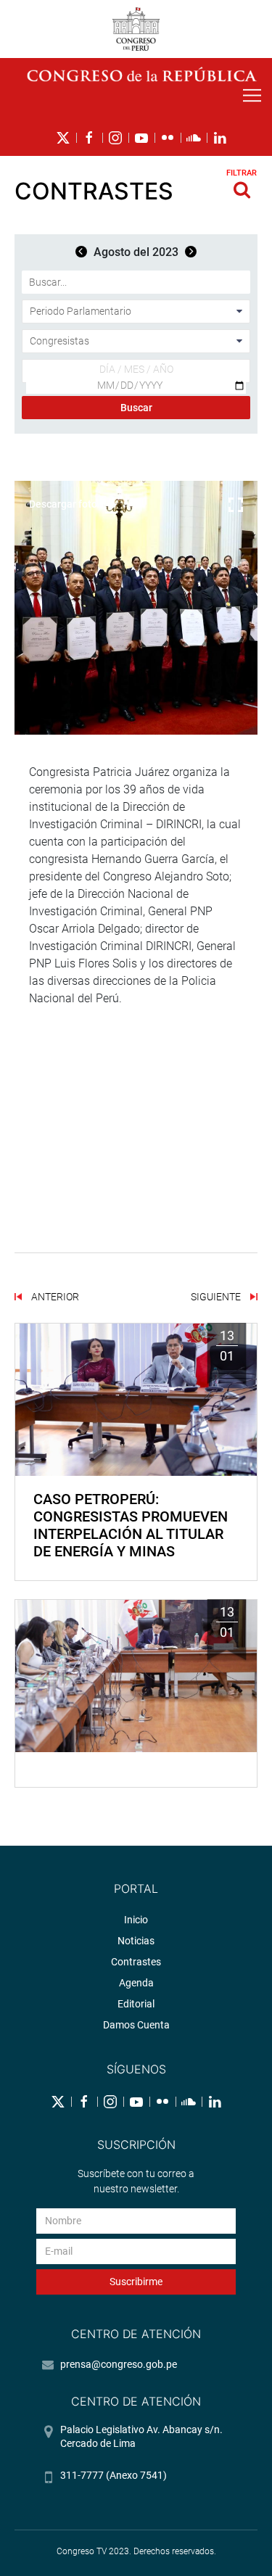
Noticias (136, 1941)
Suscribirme (136, 2282)
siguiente (217, 1297)
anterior (54, 1297)
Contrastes (136, 1962)
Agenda (136, 1983)
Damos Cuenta (136, 2025)
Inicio (136, 1920)
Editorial (136, 2004)
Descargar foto (63, 504)
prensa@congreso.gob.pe (119, 2364)
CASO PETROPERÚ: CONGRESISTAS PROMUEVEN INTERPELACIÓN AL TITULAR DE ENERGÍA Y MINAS (131, 1525)
